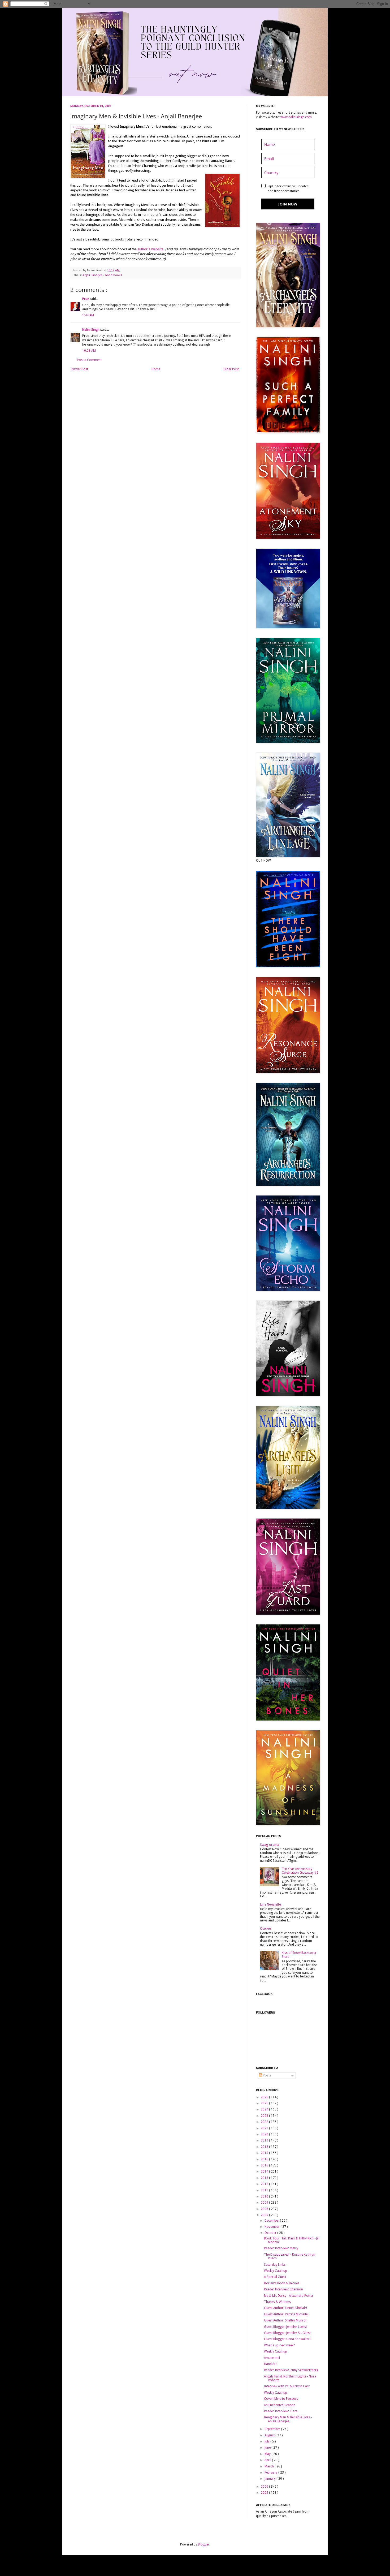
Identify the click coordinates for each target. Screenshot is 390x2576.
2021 (265, 2128)
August (270, 2435)
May (268, 2454)
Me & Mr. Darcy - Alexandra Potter (289, 2296)
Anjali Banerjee (93, 275)
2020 (265, 2134)
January (270, 2479)
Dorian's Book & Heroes (282, 2283)
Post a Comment (89, 360)
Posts (267, 2075)
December (272, 2221)
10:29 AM (89, 351)
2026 (265, 2097)
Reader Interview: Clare (281, 2411)
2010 (265, 2196)
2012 (265, 2184)
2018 (265, 2147)
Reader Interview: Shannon (283, 2289)
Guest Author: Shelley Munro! (285, 2320)
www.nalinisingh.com (296, 117)
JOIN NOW (288, 204)
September (273, 2429)
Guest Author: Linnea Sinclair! (285, 2308)
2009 (265, 2203)
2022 (265, 2122)
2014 (265, 2171)
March (270, 2466)
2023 (265, 2116)
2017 (265, 2153)
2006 (265, 2487)
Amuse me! (272, 2358)
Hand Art (270, 2364)
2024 (265, 2109)
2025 (265, 2103)
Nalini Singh (91, 330)
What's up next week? (279, 2345)
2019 (265, 2140)
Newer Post (80, 369)
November (272, 2227)
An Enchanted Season (280, 2405)
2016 (265, 2159)
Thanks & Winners (277, 2302)
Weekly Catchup (276, 2271)
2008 (265, 2209)
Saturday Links (275, 2265)
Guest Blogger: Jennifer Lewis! (285, 2327)
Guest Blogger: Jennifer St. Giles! (287, 2333)
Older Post (231, 369)
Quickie (265, 1929)
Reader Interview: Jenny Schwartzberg (291, 2370)
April (268, 2460)
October (271, 2233)
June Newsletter (271, 1904)
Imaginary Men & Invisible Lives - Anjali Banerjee (288, 2419)
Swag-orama (270, 1845)
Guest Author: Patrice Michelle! (286, 2314)
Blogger (204, 2544)
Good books (113, 275)
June (268, 2448)
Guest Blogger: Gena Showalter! (287, 2339)
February (271, 2472)
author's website (150, 249)
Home (156, 369)
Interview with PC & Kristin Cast (287, 2386)
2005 (265, 2493)
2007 (265, 2215)
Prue (86, 299)
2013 (265, 2178)
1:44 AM (88, 315)
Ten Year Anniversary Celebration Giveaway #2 (300, 1871)
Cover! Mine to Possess (281, 2399)
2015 (265, 2165)
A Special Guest (275, 2277)
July (267, 2441)
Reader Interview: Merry (281, 2248)
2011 (265, 2190)
